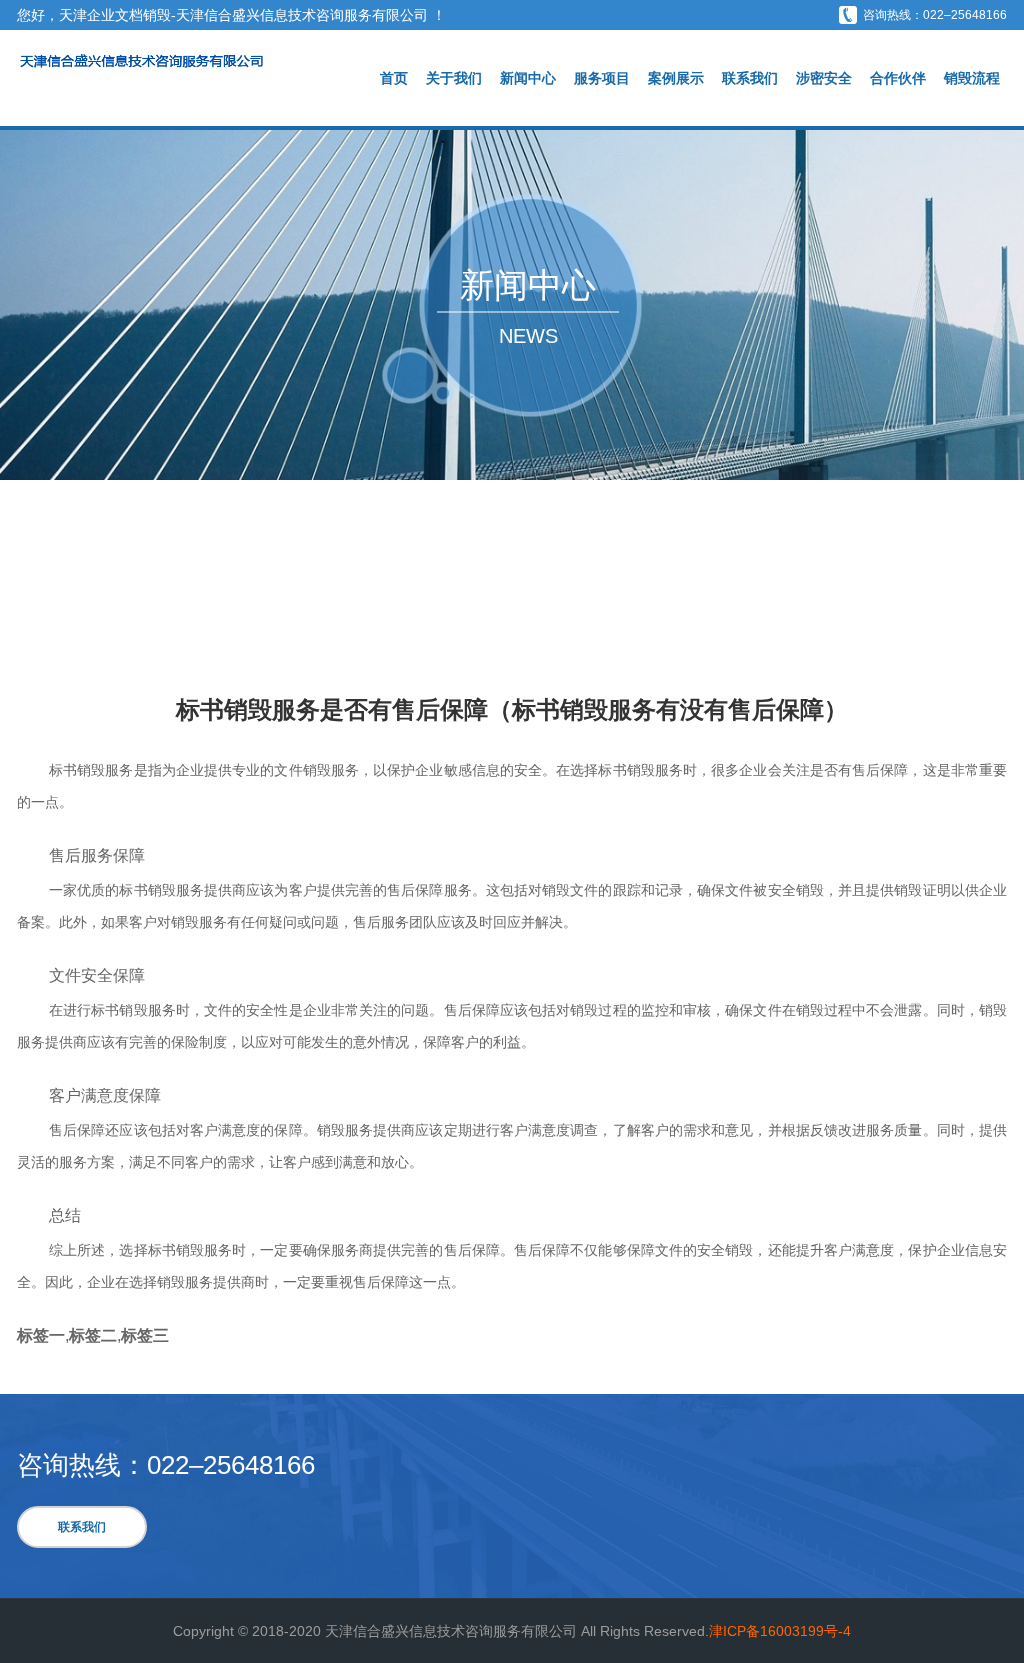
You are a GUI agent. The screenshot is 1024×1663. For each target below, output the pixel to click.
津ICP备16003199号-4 (780, 1631)
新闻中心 (528, 78)
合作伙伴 (898, 78)
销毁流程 (972, 78)
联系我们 (750, 78)
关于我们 (454, 78)
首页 (394, 78)
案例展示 (676, 78)
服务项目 (602, 78)
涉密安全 (824, 78)
